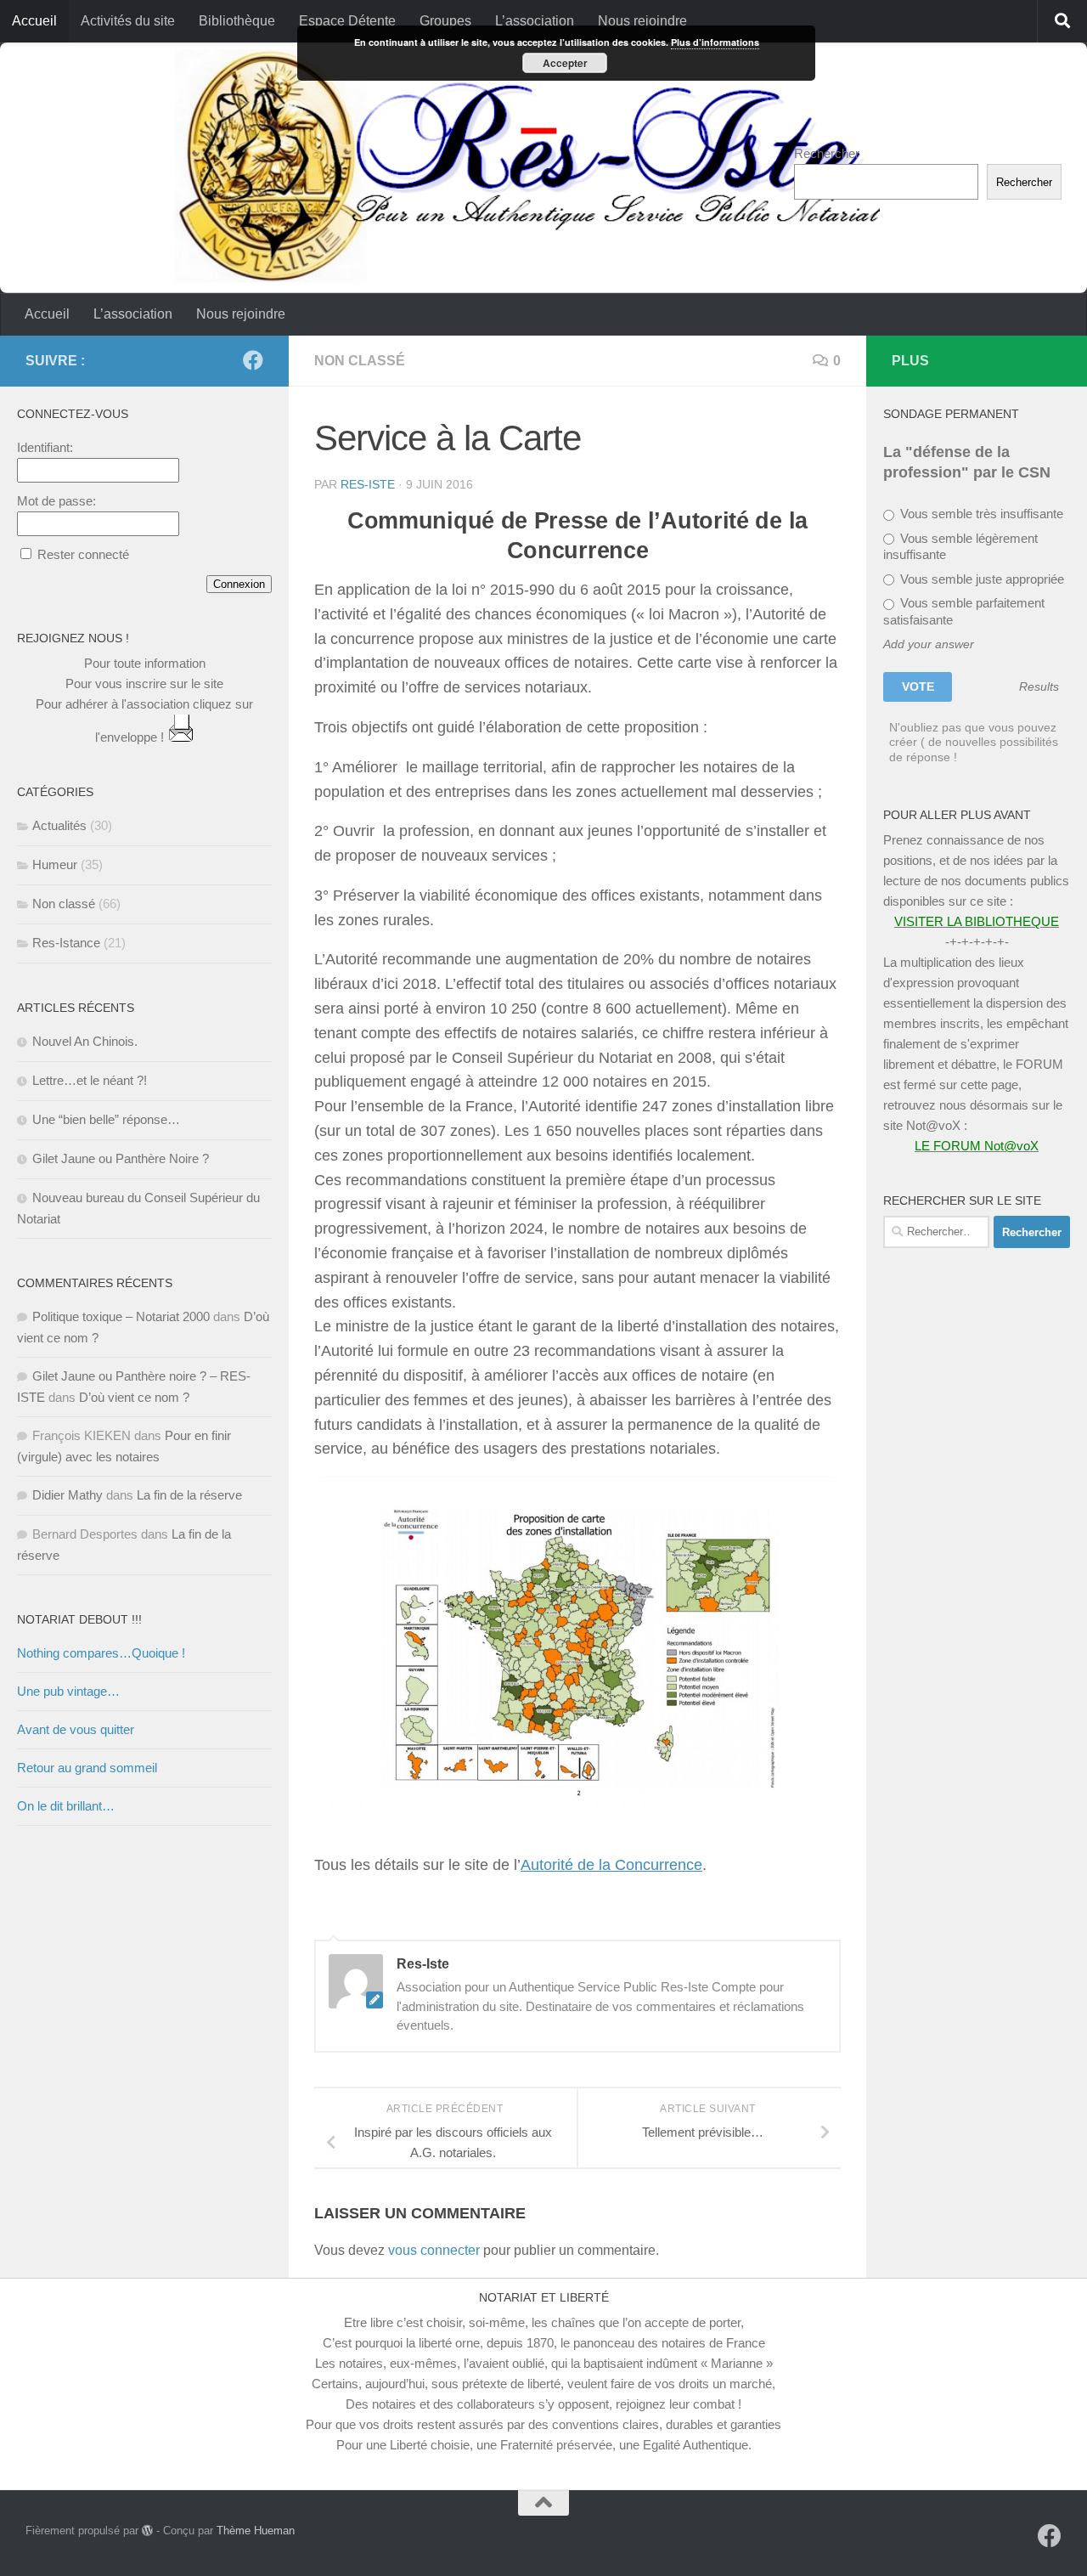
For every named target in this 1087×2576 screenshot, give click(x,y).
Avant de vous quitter (76, 1729)
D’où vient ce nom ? (134, 1397)
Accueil (34, 21)
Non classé (360, 361)
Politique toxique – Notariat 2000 (121, 1316)
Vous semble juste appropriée (980, 579)
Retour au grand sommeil (87, 1768)
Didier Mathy (68, 1495)
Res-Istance (66, 943)
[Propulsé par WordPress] (147, 2531)
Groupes (445, 21)
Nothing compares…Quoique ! (101, 1653)
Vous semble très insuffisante (980, 514)
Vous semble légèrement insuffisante (960, 547)
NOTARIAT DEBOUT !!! (79, 1619)
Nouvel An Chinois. (85, 1041)
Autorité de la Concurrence (611, 1865)
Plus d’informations (715, 42)
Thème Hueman (256, 2531)
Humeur (55, 864)
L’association (535, 21)
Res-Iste (368, 484)
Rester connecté (83, 554)
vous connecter (434, 2250)
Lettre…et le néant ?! (90, 1080)
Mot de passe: (56, 501)
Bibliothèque (237, 21)
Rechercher (827, 153)
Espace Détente (347, 21)
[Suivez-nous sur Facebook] (253, 360)
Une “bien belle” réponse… (106, 1119)
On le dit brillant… (66, 1806)
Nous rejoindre (642, 21)
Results (1039, 687)
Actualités (59, 825)
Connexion (239, 584)
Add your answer (929, 644)
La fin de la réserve (189, 1495)
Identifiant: (45, 447)
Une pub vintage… (68, 1691)
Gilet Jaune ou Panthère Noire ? (121, 1158)
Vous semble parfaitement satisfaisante (964, 611)
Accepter (565, 63)
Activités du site (128, 21)
